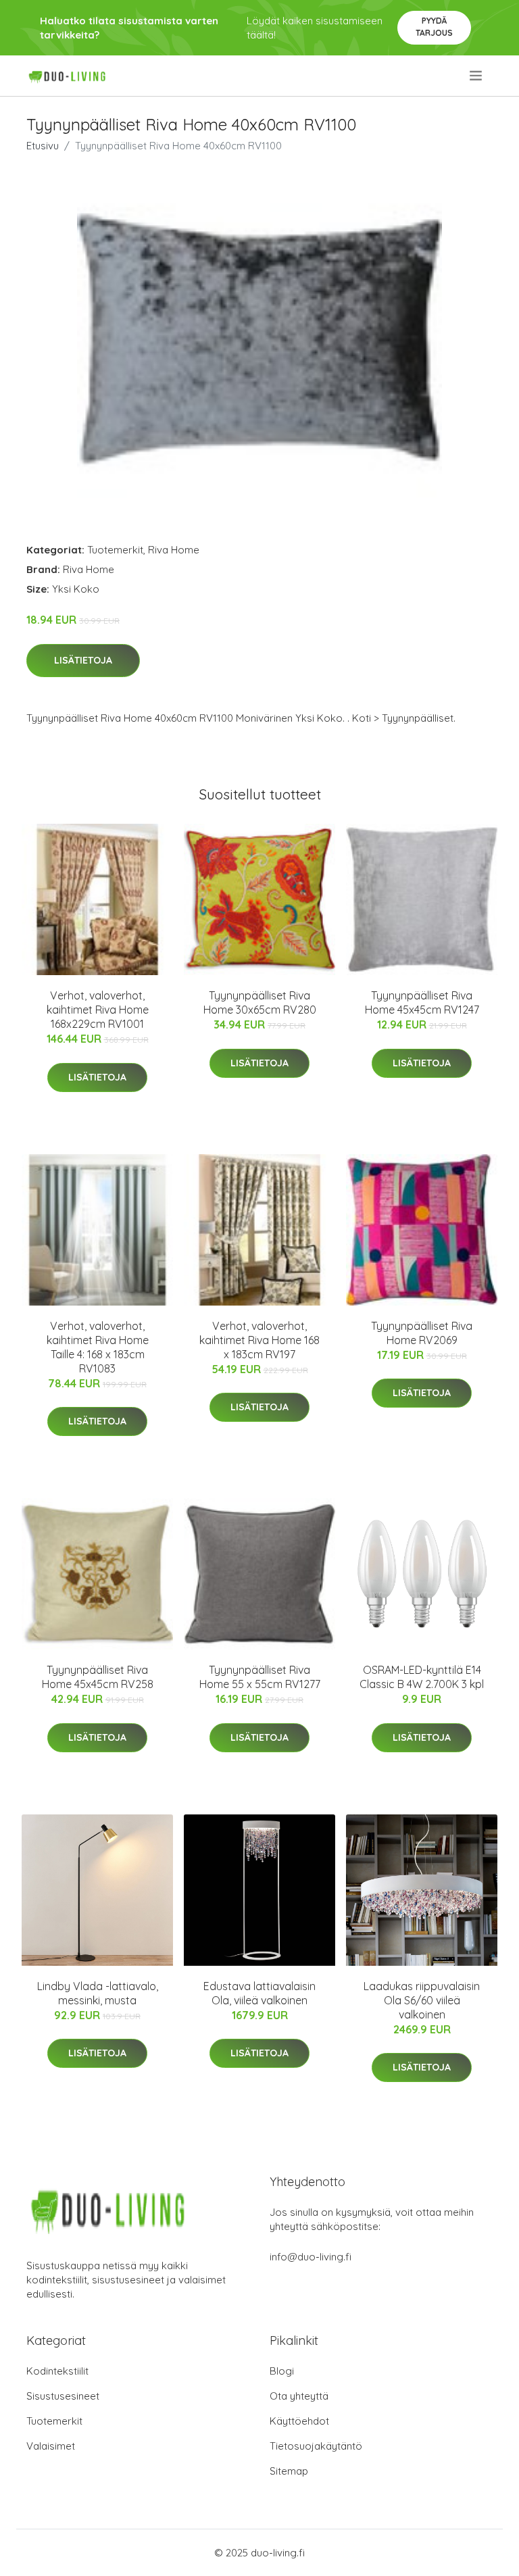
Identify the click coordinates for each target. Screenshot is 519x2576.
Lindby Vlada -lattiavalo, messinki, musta (98, 1993)
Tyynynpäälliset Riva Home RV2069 (422, 1333)
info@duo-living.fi (311, 2257)
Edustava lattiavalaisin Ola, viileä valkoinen (259, 1993)
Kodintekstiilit (57, 2371)
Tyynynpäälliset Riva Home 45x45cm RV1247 (422, 1002)
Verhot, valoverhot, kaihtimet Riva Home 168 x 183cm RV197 (259, 1340)
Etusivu (43, 146)
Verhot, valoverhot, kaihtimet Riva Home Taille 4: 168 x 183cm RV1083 (98, 1347)
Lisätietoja (83, 660)
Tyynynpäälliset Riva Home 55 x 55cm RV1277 (260, 1677)
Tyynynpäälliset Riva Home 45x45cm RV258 (98, 1677)
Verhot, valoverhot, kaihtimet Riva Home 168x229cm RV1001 (98, 1010)
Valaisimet (51, 2446)
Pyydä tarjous (434, 27)
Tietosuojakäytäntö (316, 2446)
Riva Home (174, 550)
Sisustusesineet (63, 2396)
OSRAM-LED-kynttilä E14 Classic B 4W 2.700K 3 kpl (422, 1677)
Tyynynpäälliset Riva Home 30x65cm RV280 (260, 1002)
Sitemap (289, 2471)
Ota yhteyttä (299, 2396)
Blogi (282, 2371)
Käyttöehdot (299, 2421)
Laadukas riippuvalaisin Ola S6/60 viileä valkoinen (422, 2000)
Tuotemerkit (115, 550)
